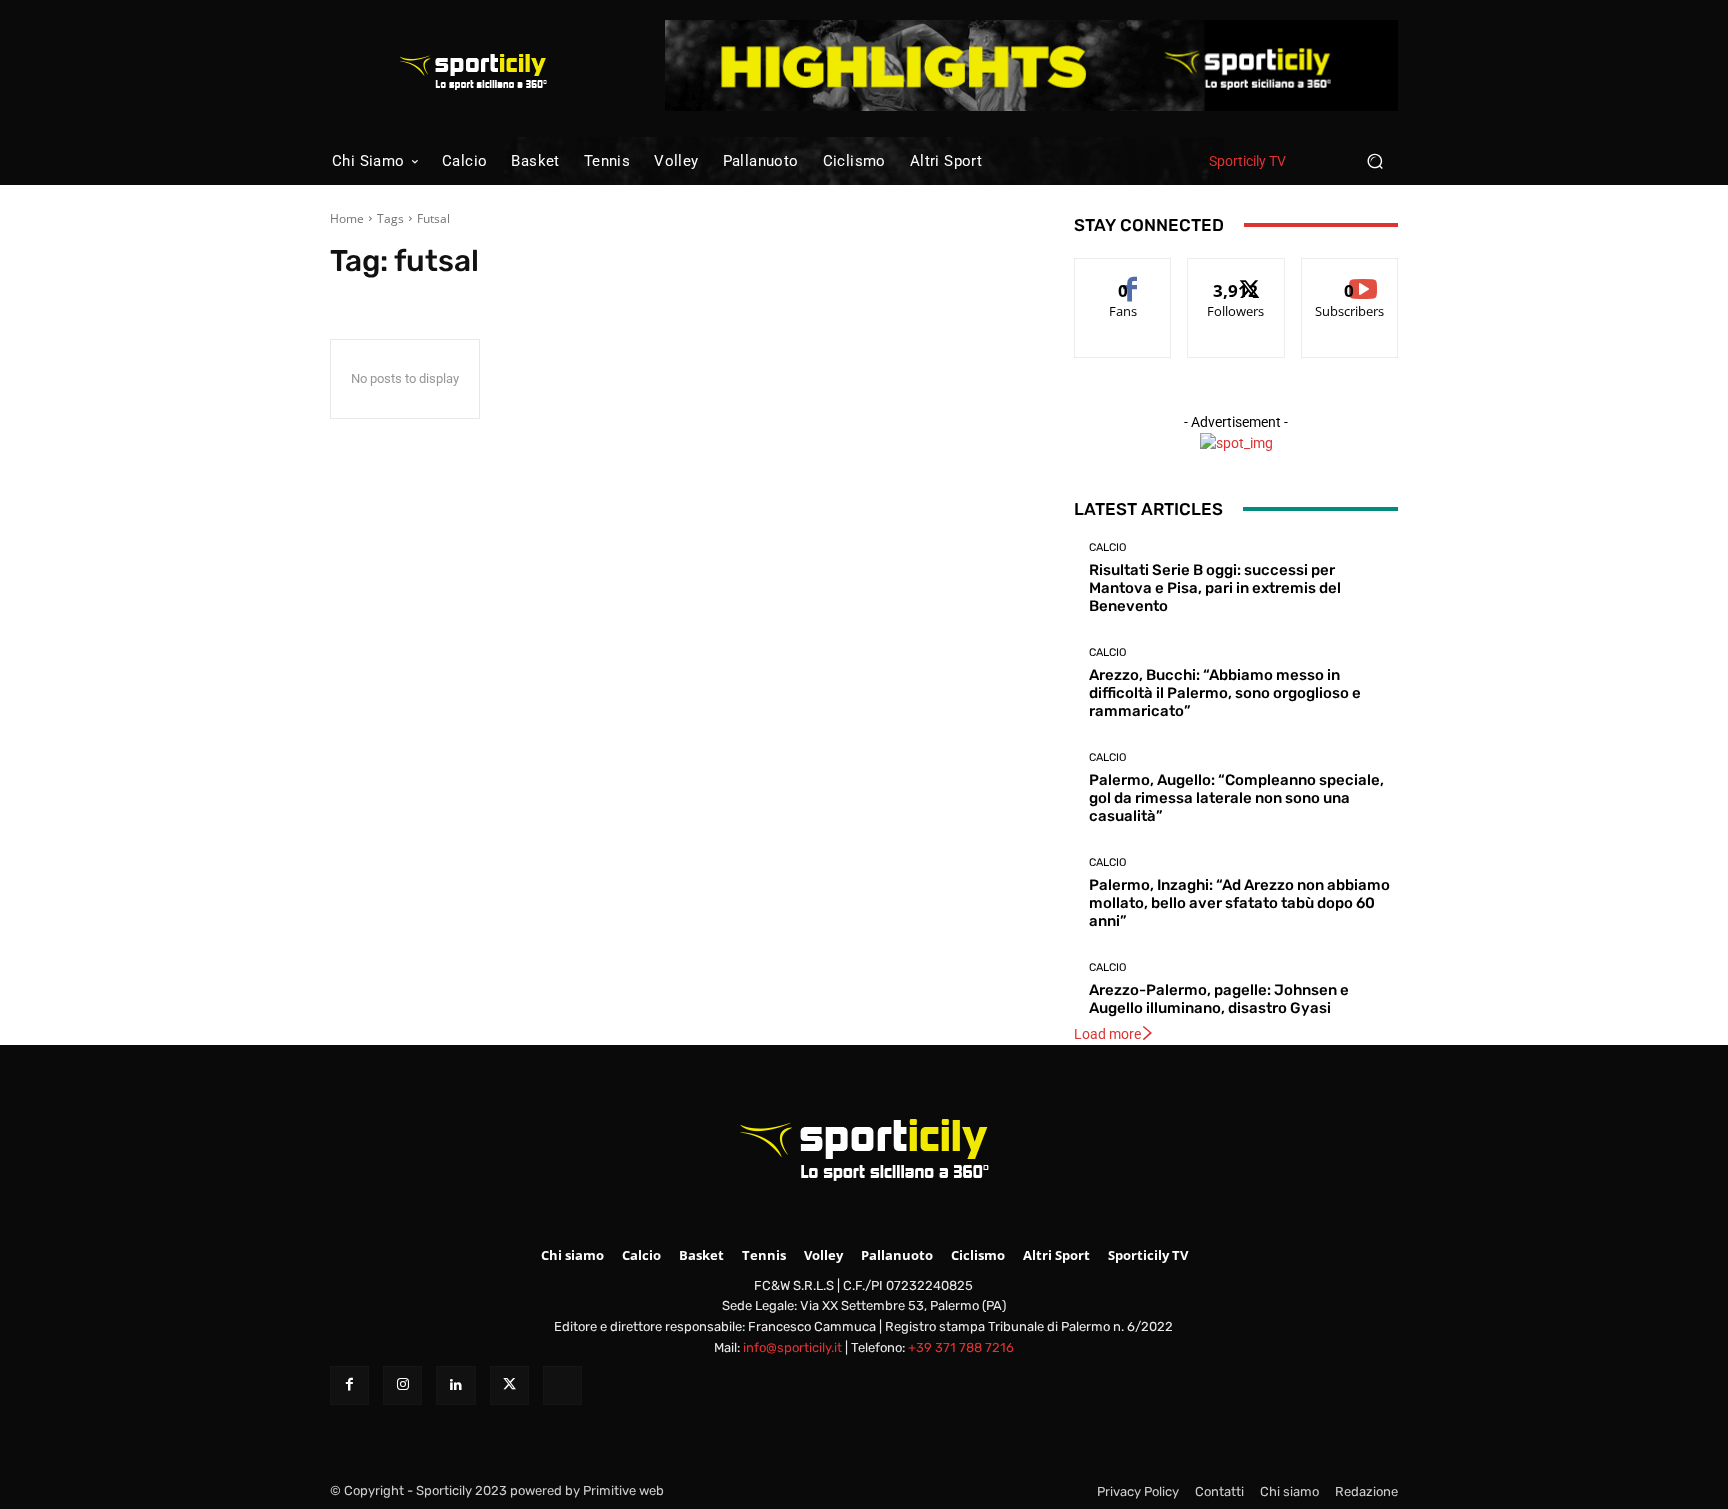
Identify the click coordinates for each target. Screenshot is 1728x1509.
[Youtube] (562, 1385)
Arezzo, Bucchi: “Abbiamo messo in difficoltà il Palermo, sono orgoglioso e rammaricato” (1225, 693)
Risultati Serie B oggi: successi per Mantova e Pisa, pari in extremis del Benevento (1215, 588)
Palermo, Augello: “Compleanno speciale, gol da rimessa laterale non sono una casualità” (1236, 798)
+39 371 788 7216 (961, 1347)
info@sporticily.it (792, 1347)
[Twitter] (509, 1385)
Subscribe (1350, 273)
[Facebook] (349, 1385)
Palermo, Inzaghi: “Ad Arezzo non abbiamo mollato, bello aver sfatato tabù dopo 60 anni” (1239, 903)
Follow (1236, 273)
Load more (1107, 1034)
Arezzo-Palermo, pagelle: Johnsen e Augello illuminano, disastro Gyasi (1219, 999)
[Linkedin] (455, 1385)
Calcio (1107, 547)
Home (347, 218)
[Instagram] (402, 1385)
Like (1123, 273)
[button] (1374, 160)
